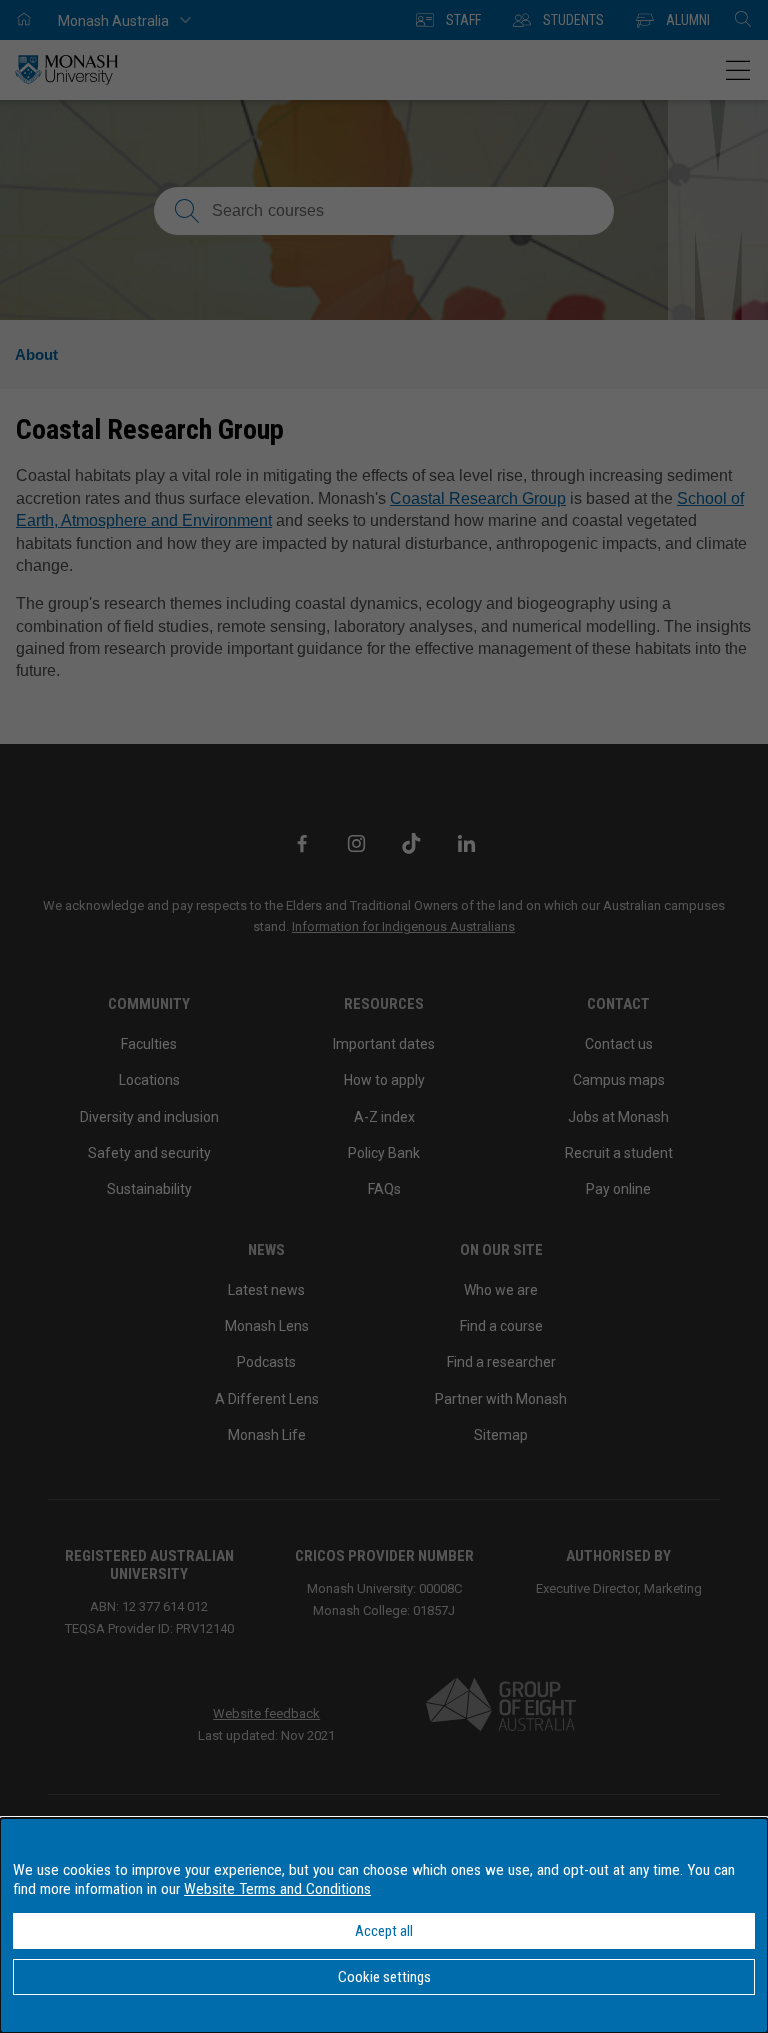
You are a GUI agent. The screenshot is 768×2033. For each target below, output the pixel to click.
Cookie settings (384, 1977)
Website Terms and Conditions (277, 1889)
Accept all (384, 1931)
